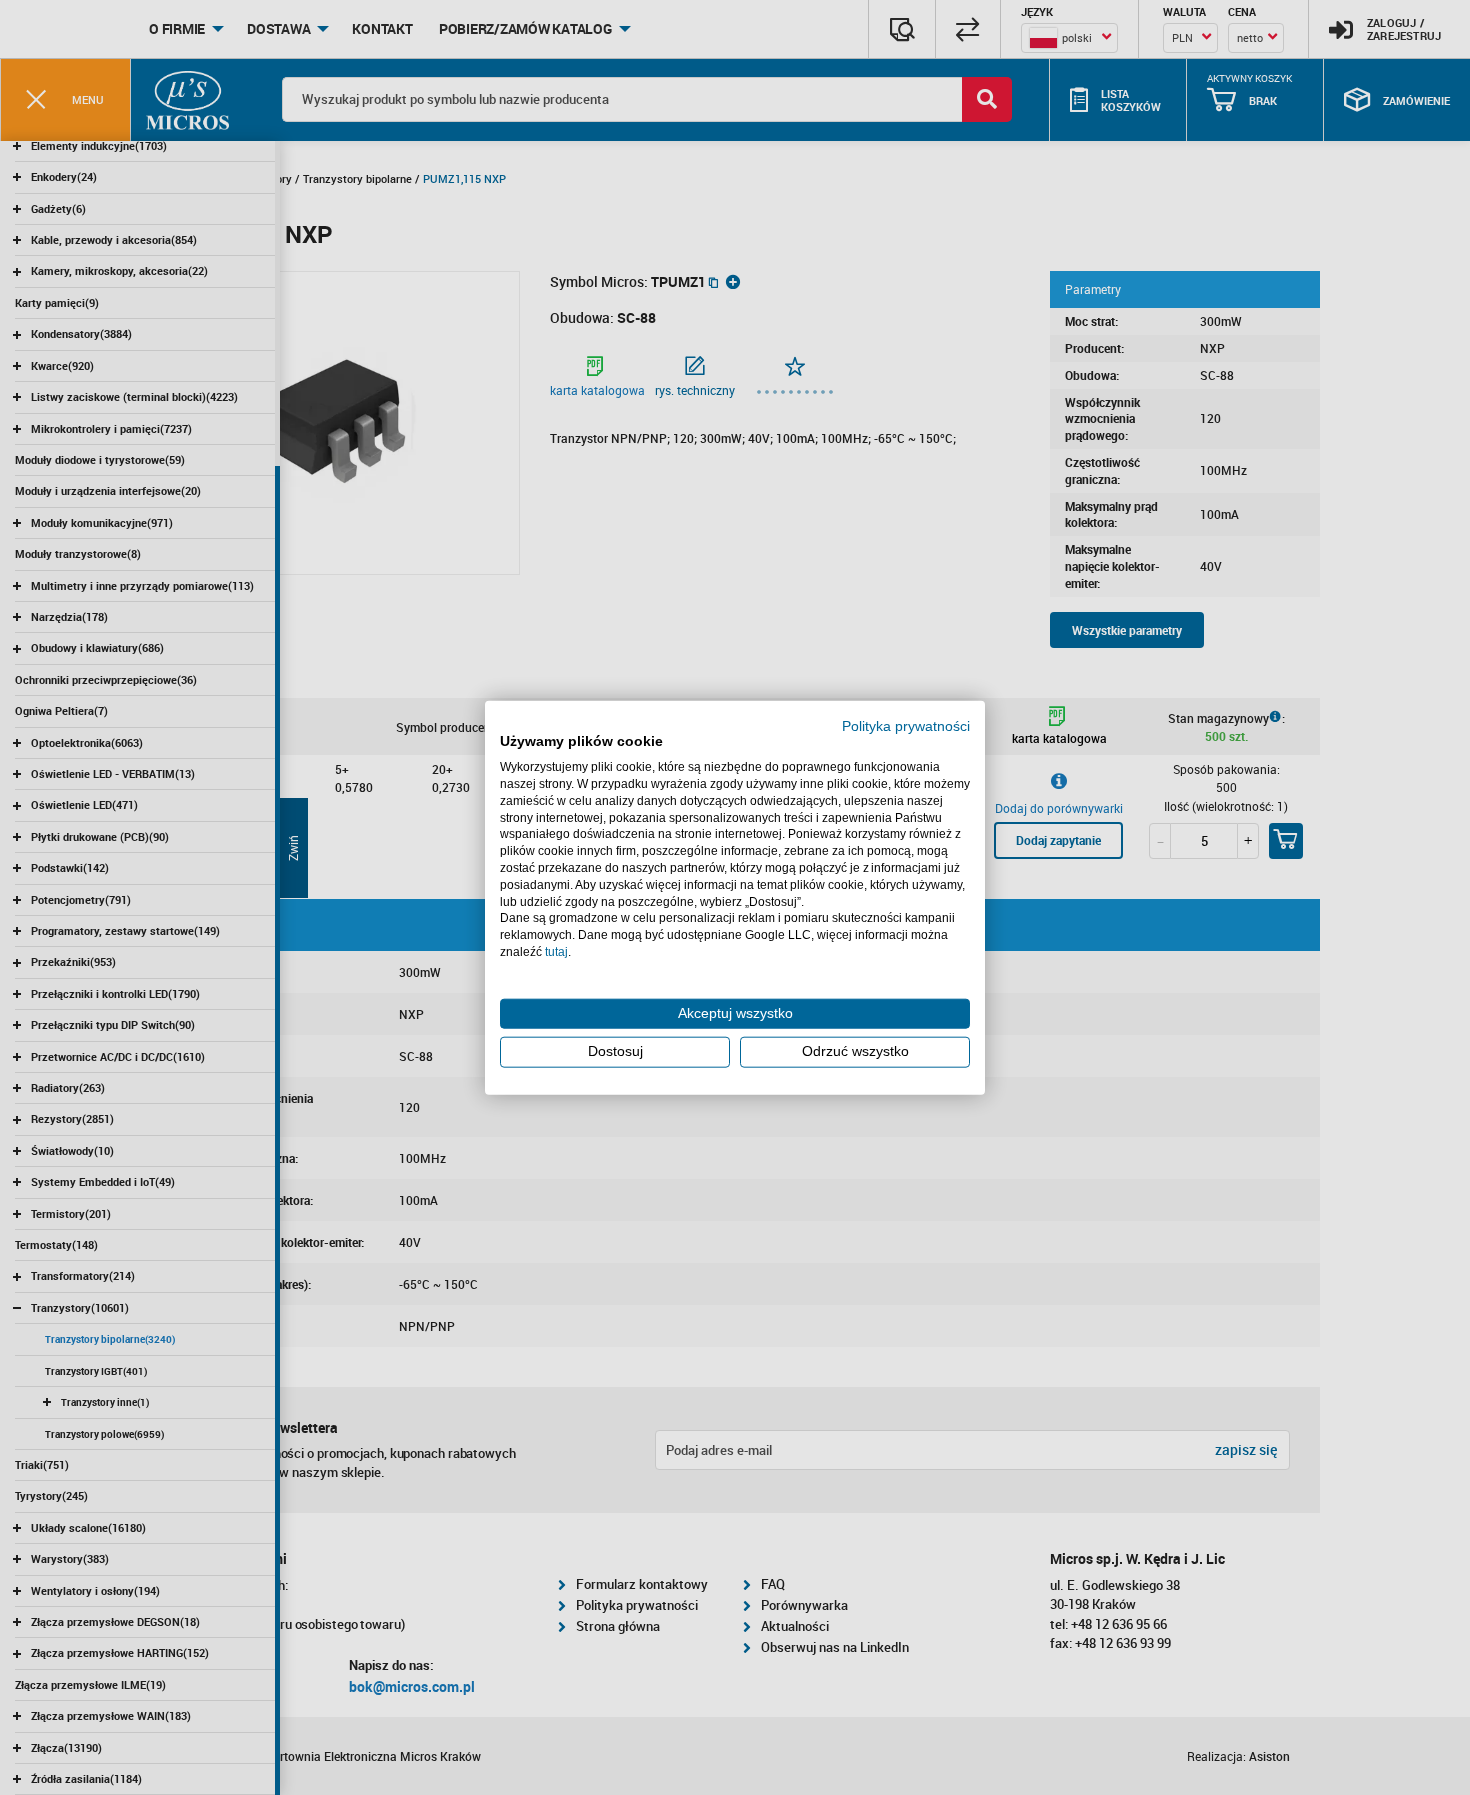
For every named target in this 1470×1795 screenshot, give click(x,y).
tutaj (556, 952)
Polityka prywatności (906, 725)
